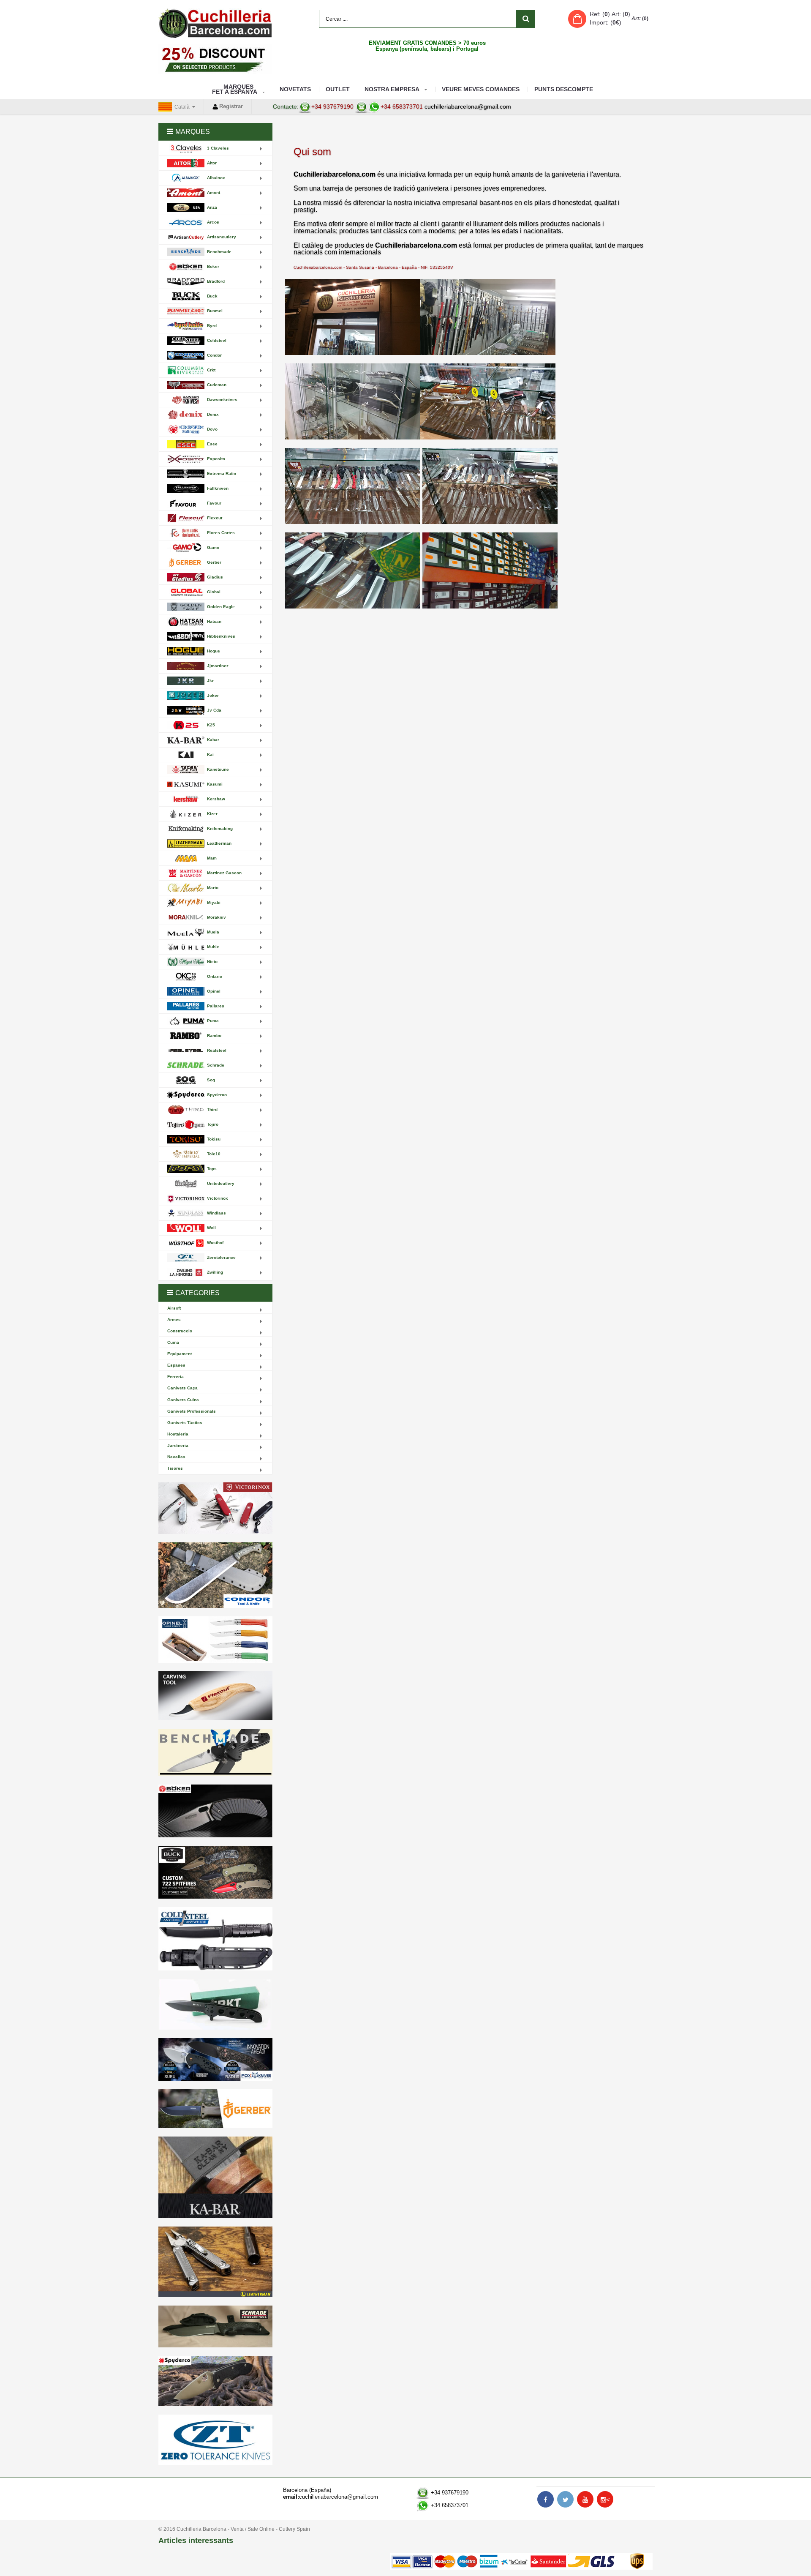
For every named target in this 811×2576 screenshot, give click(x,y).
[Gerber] (215, 2109)
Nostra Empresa (392, 89)
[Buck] (215, 1872)
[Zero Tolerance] (215, 2440)
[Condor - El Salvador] (215, 1575)
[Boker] (215, 1811)
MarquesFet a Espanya (235, 89)
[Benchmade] (215, 1753)
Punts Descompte (564, 89)
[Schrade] (215, 2326)
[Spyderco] (215, 2381)
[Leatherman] (215, 2262)
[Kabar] (215, 2177)
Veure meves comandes (481, 89)
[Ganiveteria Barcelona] (215, 23)
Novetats (295, 89)
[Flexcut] (215, 1696)
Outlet (338, 89)
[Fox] (215, 2059)
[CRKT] (215, 2004)
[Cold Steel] (215, 1939)
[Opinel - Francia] (215, 1640)
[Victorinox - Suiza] (215, 1508)
